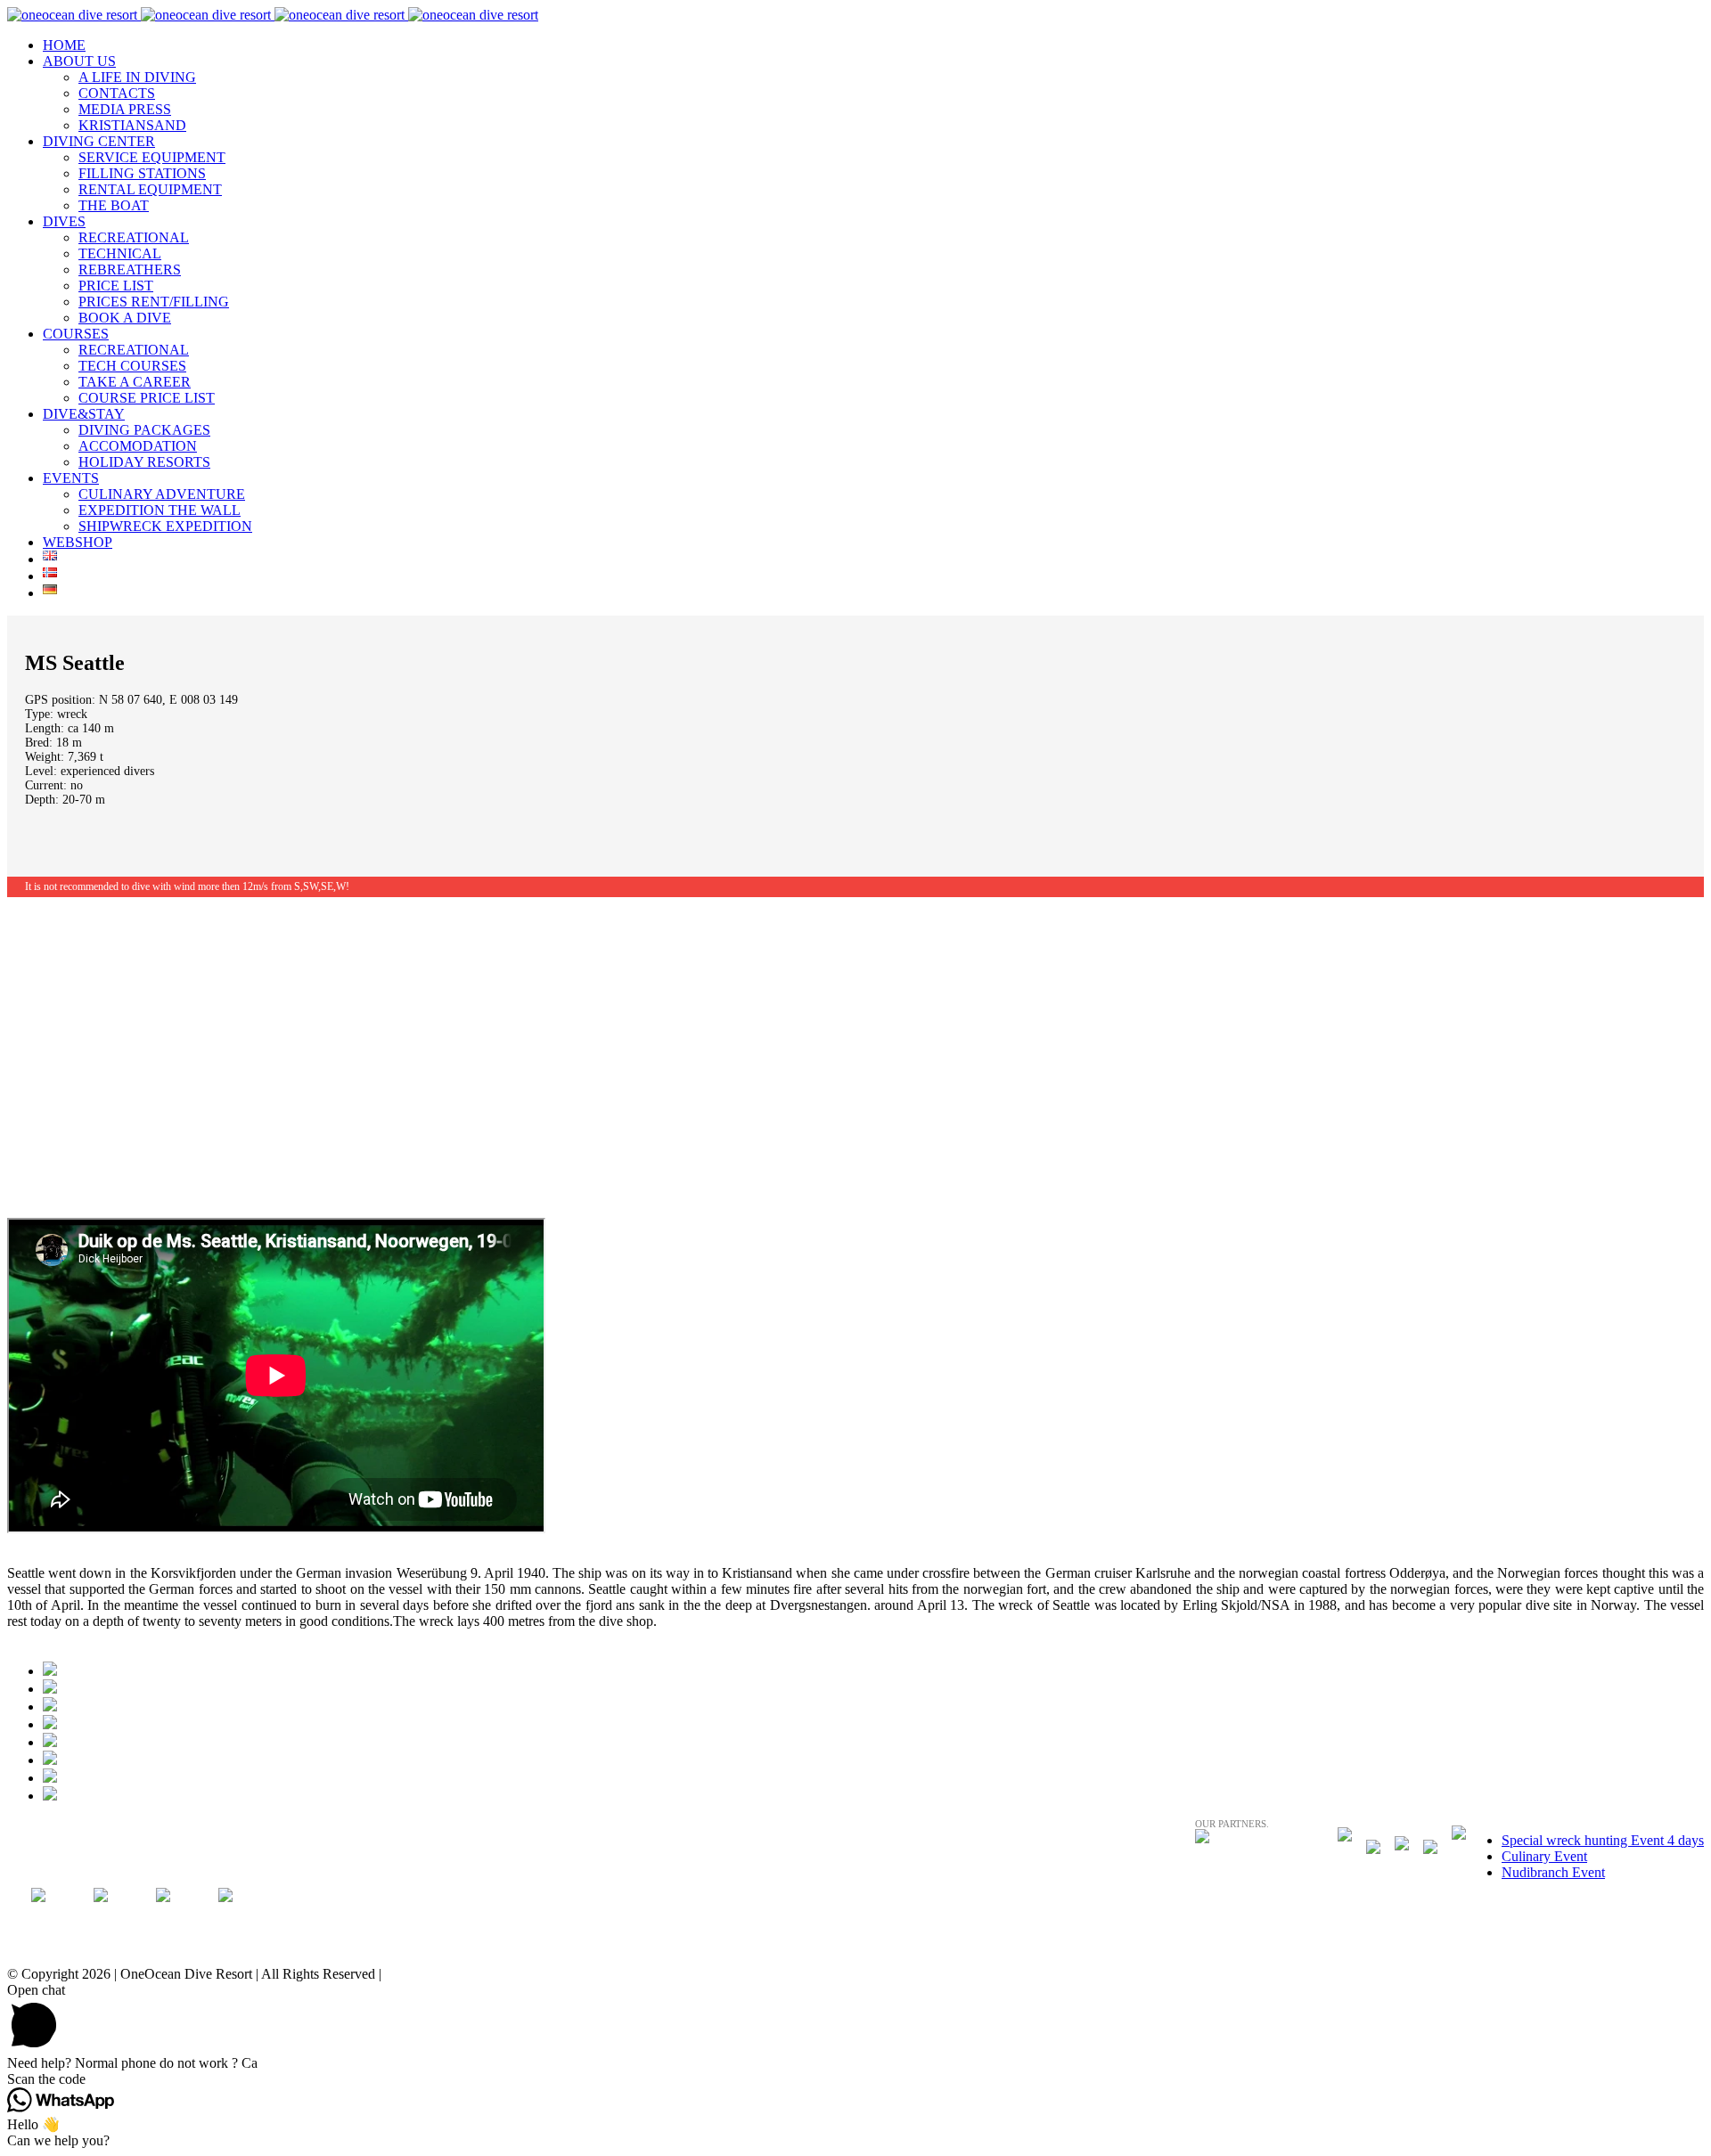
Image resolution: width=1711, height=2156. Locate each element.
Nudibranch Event (1553, 1872)
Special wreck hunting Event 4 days (1603, 1840)
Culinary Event (1544, 1856)
